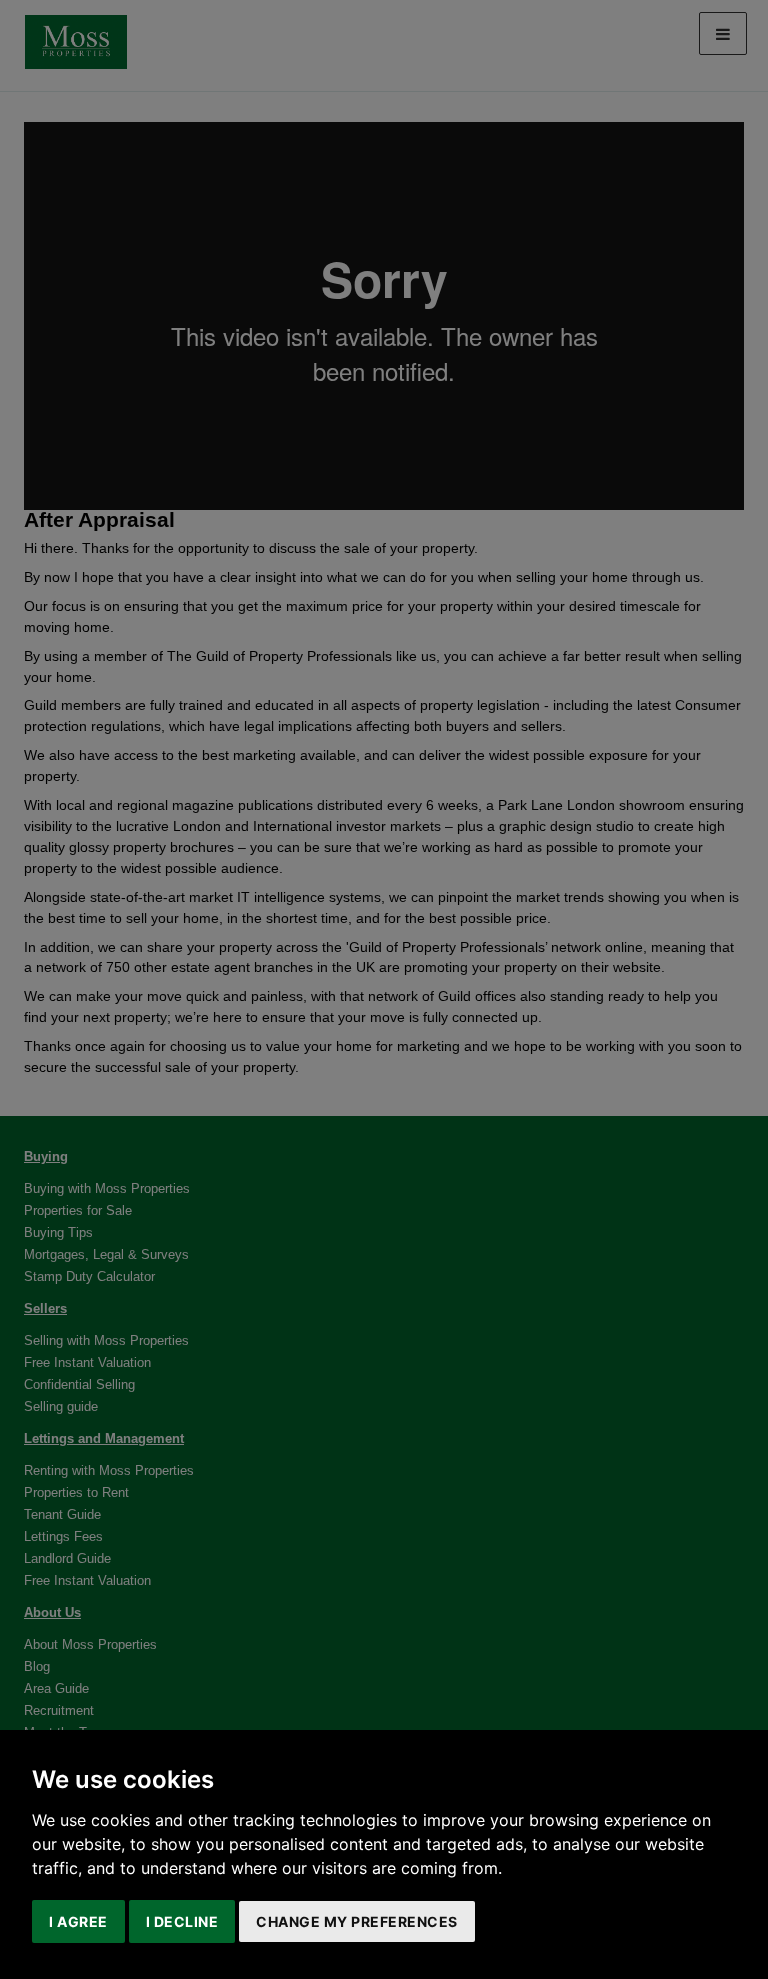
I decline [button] (182, 1921)
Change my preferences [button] (357, 1921)
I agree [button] (78, 1921)
